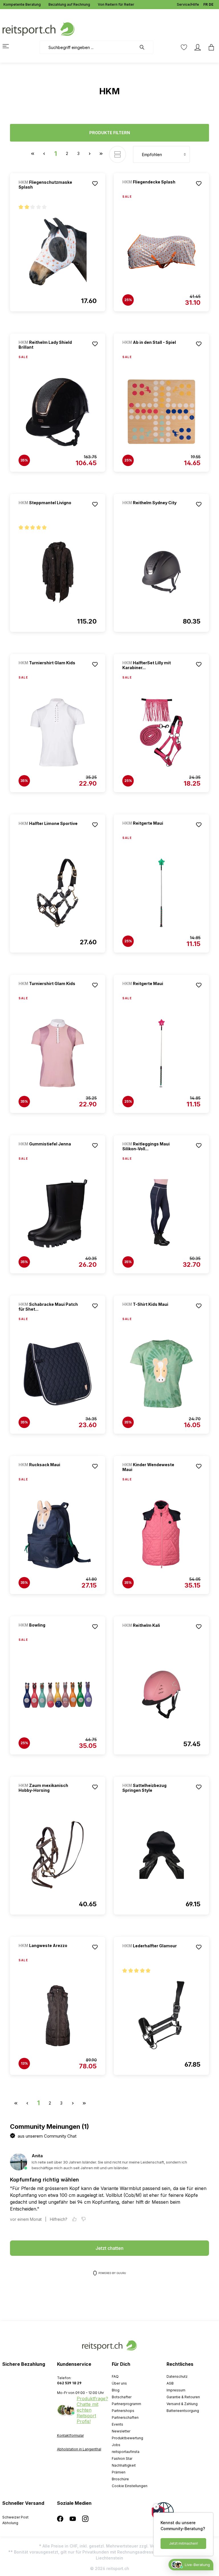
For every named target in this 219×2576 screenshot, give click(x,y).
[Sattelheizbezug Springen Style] (161, 1855)
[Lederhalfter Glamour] (152, 1953)
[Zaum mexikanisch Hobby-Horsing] (58, 1855)
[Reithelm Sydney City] (152, 510)
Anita (37, 2156)
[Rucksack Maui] (48, 1472)
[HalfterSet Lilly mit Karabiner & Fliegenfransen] (161, 732)
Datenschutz (177, 2376)
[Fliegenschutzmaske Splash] (58, 252)
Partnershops (123, 2411)
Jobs (116, 2445)
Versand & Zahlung (182, 2404)
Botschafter (122, 2397)
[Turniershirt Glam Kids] (48, 670)
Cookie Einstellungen (130, 2486)
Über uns (119, 2383)
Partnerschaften (125, 2417)
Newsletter (121, 2431)
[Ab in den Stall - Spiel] (152, 350)
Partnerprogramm (126, 2404)
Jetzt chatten (109, 2248)
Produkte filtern (110, 133)
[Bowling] (48, 1633)
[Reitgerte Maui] (152, 831)
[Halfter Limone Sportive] (48, 831)
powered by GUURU (112, 2273)
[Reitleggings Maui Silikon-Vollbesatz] (161, 1214)
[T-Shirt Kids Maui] (152, 1312)
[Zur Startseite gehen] (38, 29)
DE (211, 4)
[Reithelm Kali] (152, 1633)
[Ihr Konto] (198, 47)
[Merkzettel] (184, 47)
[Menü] (9, 46)
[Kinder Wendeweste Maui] (161, 1534)
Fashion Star (122, 2458)
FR (205, 4)
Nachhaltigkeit (124, 2465)
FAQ (115, 2376)
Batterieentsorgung (183, 2411)
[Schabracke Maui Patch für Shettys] (58, 1374)
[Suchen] (145, 47)
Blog (116, 2390)
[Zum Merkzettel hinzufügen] (95, 183)
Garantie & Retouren (183, 2397)
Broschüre (120, 2479)
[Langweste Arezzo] (48, 1953)
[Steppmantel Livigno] (48, 510)
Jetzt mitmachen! (183, 2543)
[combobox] (88, 47)
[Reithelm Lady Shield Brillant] (58, 412)
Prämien (119, 2472)
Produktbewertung (127, 2438)
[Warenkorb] (210, 47)
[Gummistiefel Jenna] (48, 1152)
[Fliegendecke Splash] (152, 190)
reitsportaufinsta (126, 2452)
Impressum (176, 2390)
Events (117, 2424)
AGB (170, 2383)
